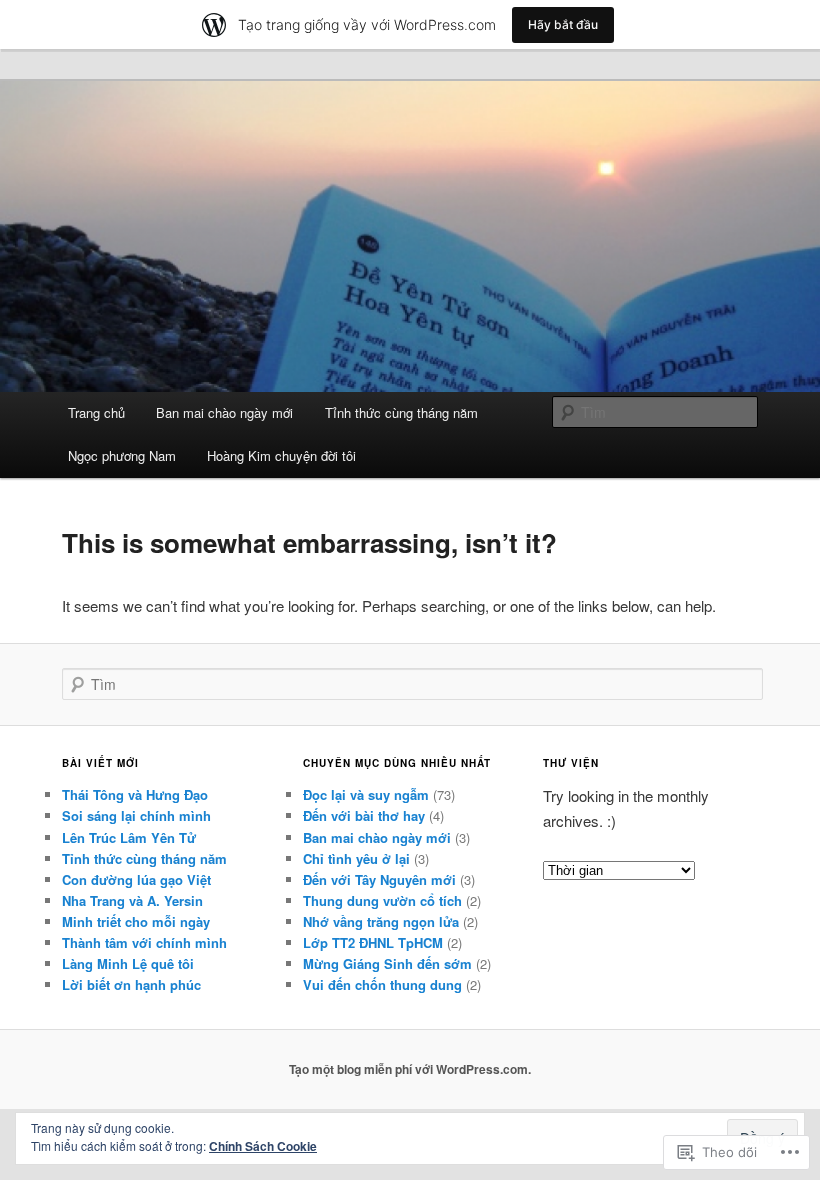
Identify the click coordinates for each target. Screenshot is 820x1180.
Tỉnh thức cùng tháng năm (401, 412)
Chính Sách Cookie (263, 1146)
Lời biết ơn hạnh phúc (131, 984)
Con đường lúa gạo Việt (136, 879)
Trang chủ (96, 412)
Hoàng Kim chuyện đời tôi (281, 455)
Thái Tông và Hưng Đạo (135, 794)
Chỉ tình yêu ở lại (356, 858)
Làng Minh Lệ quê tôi (128, 963)
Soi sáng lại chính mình (136, 815)
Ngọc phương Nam (122, 455)
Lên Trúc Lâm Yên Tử (129, 837)
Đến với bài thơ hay (364, 815)
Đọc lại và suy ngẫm (366, 794)
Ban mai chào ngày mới (224, 412)
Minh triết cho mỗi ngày (136, 921)
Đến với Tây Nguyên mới (379, 879)
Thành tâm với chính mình (144, 942)
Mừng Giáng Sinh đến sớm (387, 963)
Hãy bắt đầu (563, 24)
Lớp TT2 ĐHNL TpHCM (373, 942)
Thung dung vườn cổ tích (382, 900)
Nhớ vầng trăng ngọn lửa (381, 921)
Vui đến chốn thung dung (382, 984)
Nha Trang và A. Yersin (132, 900)
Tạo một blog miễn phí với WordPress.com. (410, 1069)
